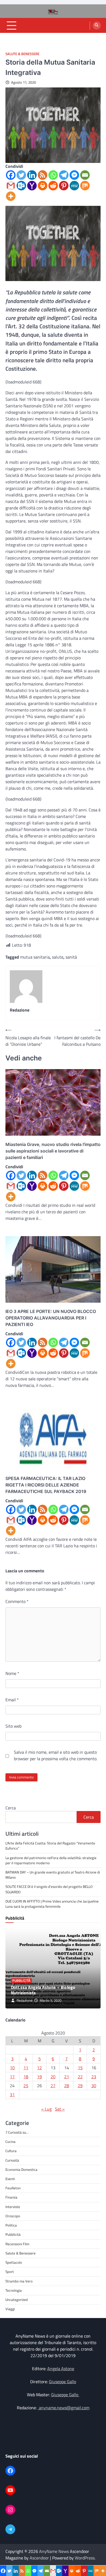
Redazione (25, 2000)
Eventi (10, 2179)
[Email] (85, 175)
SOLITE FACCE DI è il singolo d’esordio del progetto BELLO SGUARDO (49, 1889)
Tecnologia (14, 2290)
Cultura (11, 2151)
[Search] (97, 26)
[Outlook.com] (21, 186)
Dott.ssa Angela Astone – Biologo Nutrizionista (43, 1990)
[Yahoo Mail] (32, 186)
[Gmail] (11, 186)
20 (53, 2077)
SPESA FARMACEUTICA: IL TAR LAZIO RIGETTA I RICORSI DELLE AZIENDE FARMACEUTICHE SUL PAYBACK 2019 (46, 1485)
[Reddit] (53, 186)
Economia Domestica (21, 2169)
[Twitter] (21, 175)
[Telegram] (64, 175)
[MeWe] (74, 186)
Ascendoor (39, 2558)
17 (12, 2077)
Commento (17, 1601)
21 (67, 2077)
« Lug (46, 2109)
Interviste (13, 2207)
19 (39, 2077)
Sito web (13, 1726)
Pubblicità (21, 1981)
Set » (60, 2109)
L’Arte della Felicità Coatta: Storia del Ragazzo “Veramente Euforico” (50, 1846)
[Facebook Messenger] (74, 175)
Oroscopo (13, 2216)
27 (53, 2086)
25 (26, 2086)
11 (26, 2068)
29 (80, 2086)
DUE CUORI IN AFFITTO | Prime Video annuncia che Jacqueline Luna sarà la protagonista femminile (52, 1904)
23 (94, 2077)
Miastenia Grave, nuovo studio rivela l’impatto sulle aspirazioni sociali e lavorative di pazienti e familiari (53, 1151)
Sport (10, 2272)
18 (26, 2077)
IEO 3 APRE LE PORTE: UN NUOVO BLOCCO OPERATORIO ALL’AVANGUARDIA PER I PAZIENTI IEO (51, 1318)
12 (39, 2068)
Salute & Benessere (22, 54)
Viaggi (10, 2309)
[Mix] (85, 186)
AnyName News (54, 2551)
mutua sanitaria (35, 957)
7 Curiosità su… (17, 2132)
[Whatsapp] (53, 175)
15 (80, 2068)
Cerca (11, 1808)
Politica (11, 2225)
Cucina (10, 2142)
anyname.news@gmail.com (64, 2408)
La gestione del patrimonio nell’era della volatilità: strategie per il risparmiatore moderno (51, 1860)
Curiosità (12, 2160)
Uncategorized (17, 2300)
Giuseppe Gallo (63, 2382)
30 (94, 2086)
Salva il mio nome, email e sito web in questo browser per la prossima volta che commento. (56, 1755)
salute (58, 957)
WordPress (85, 2558)
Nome (12, 1673)
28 (67, 2086)
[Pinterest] (64, 186)
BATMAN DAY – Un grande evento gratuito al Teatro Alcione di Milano (53, 1875)
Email (12, 1700)
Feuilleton (13, 2188)
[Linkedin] (32, 175)
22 (80, 2077)
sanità (71, 957)
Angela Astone (61, 2369)
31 (12, 2095)
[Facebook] (11, 175)
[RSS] (43, 175)
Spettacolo (14, 2262)
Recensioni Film (17, 2244)
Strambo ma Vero (19, 2281)
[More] (11, 196)
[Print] (43, 186)
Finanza (11, 2197)
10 (12, 2068)
